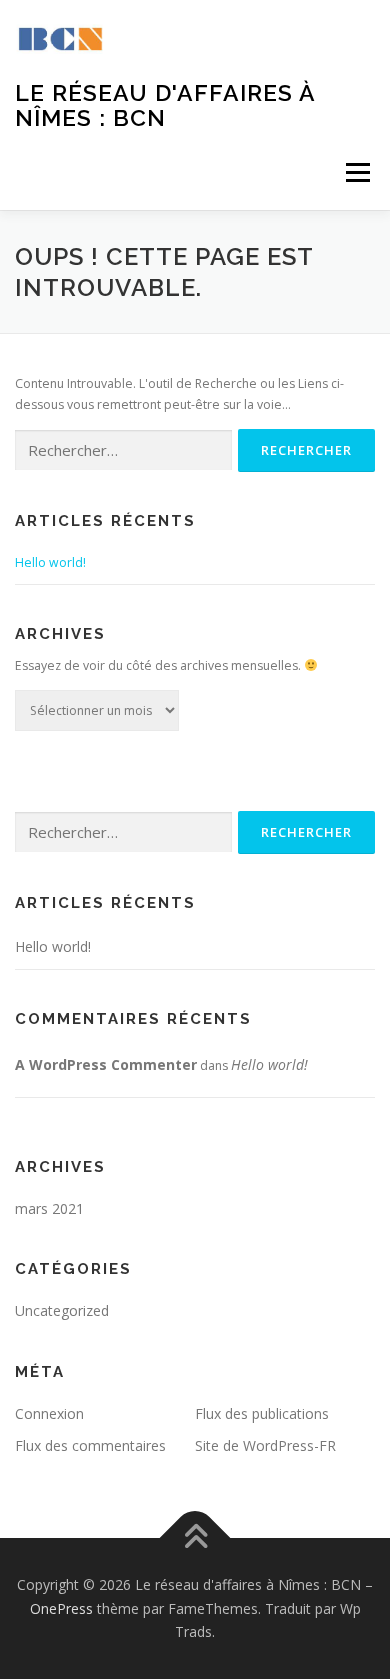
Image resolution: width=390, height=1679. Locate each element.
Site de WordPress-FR (265, 1445)
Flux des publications (262, 1413)
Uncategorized (62, 1310)
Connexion (49, 1413)
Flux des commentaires (90, 1445)
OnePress (61, 1608)
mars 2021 (49, 1208)
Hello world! (50, 562)
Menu (356, 172)
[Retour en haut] (195, 1537)
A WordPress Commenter (106, 1064)
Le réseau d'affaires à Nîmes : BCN (165, 104)
